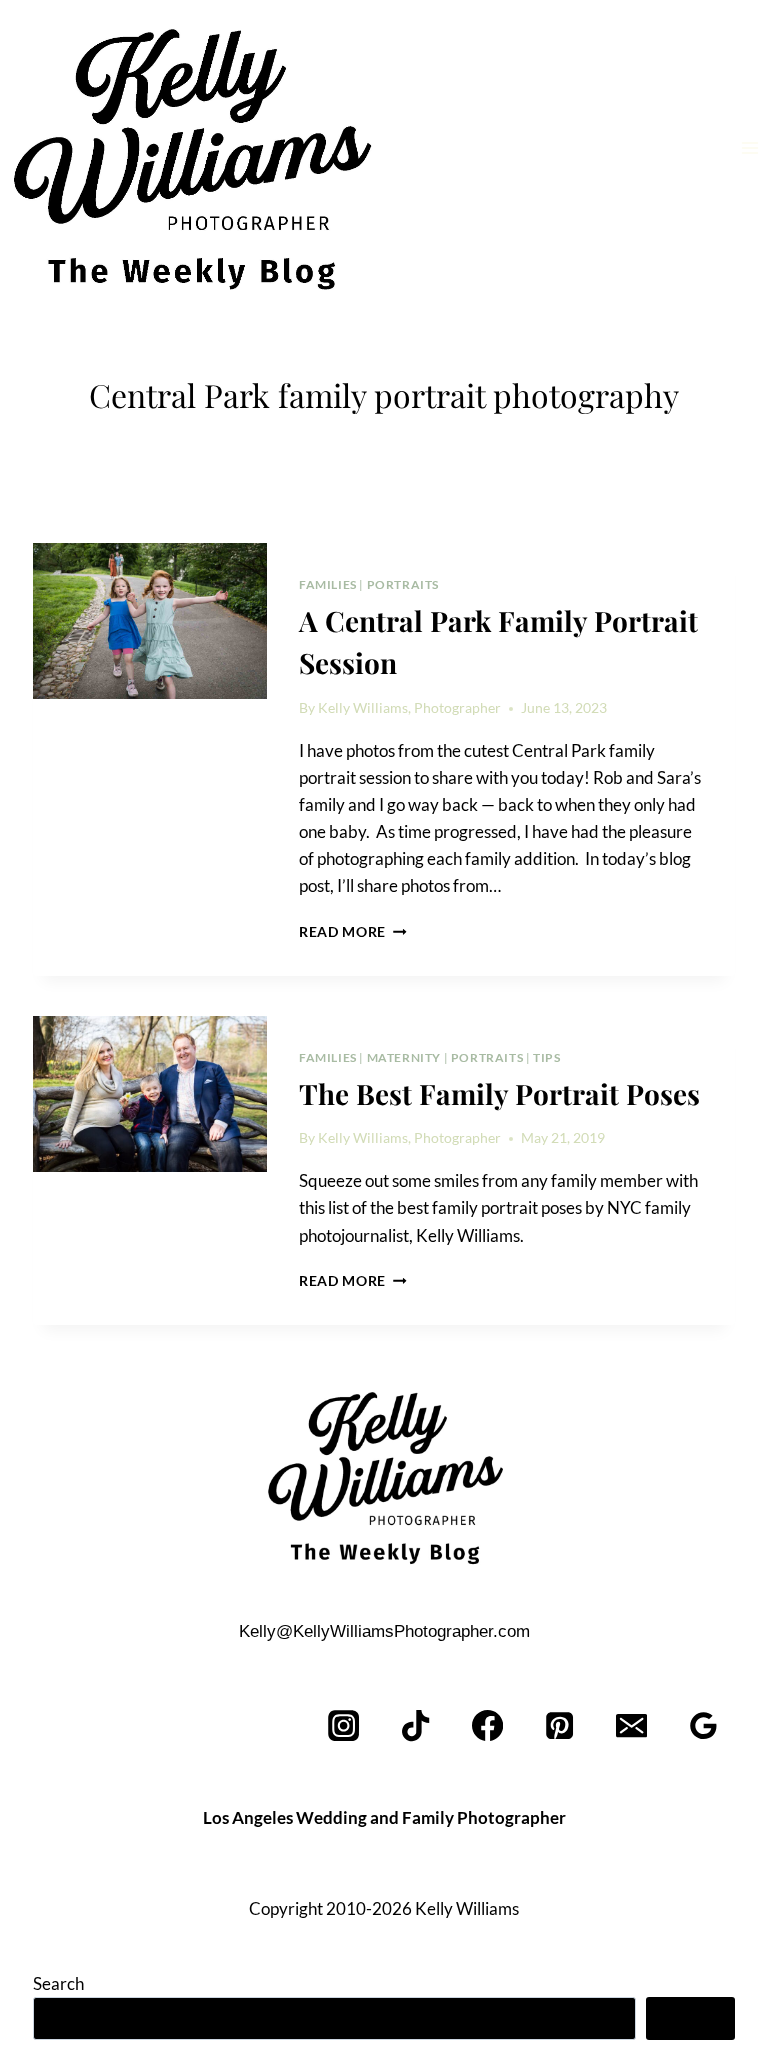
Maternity (404, 1057)
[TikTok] (416, 1726)
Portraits (403, 584)
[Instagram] (344, 1726)
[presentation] (150, 621)
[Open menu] (749, 147)
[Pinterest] (560, 1726)
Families (328, 584)
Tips (546, 1057)
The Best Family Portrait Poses (499, 1093)
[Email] (631, 1726)
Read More (353, 932)
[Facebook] (488, 1726)
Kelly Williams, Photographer (409, 708)
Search (58, 1983)
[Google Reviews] (703, 1726)
